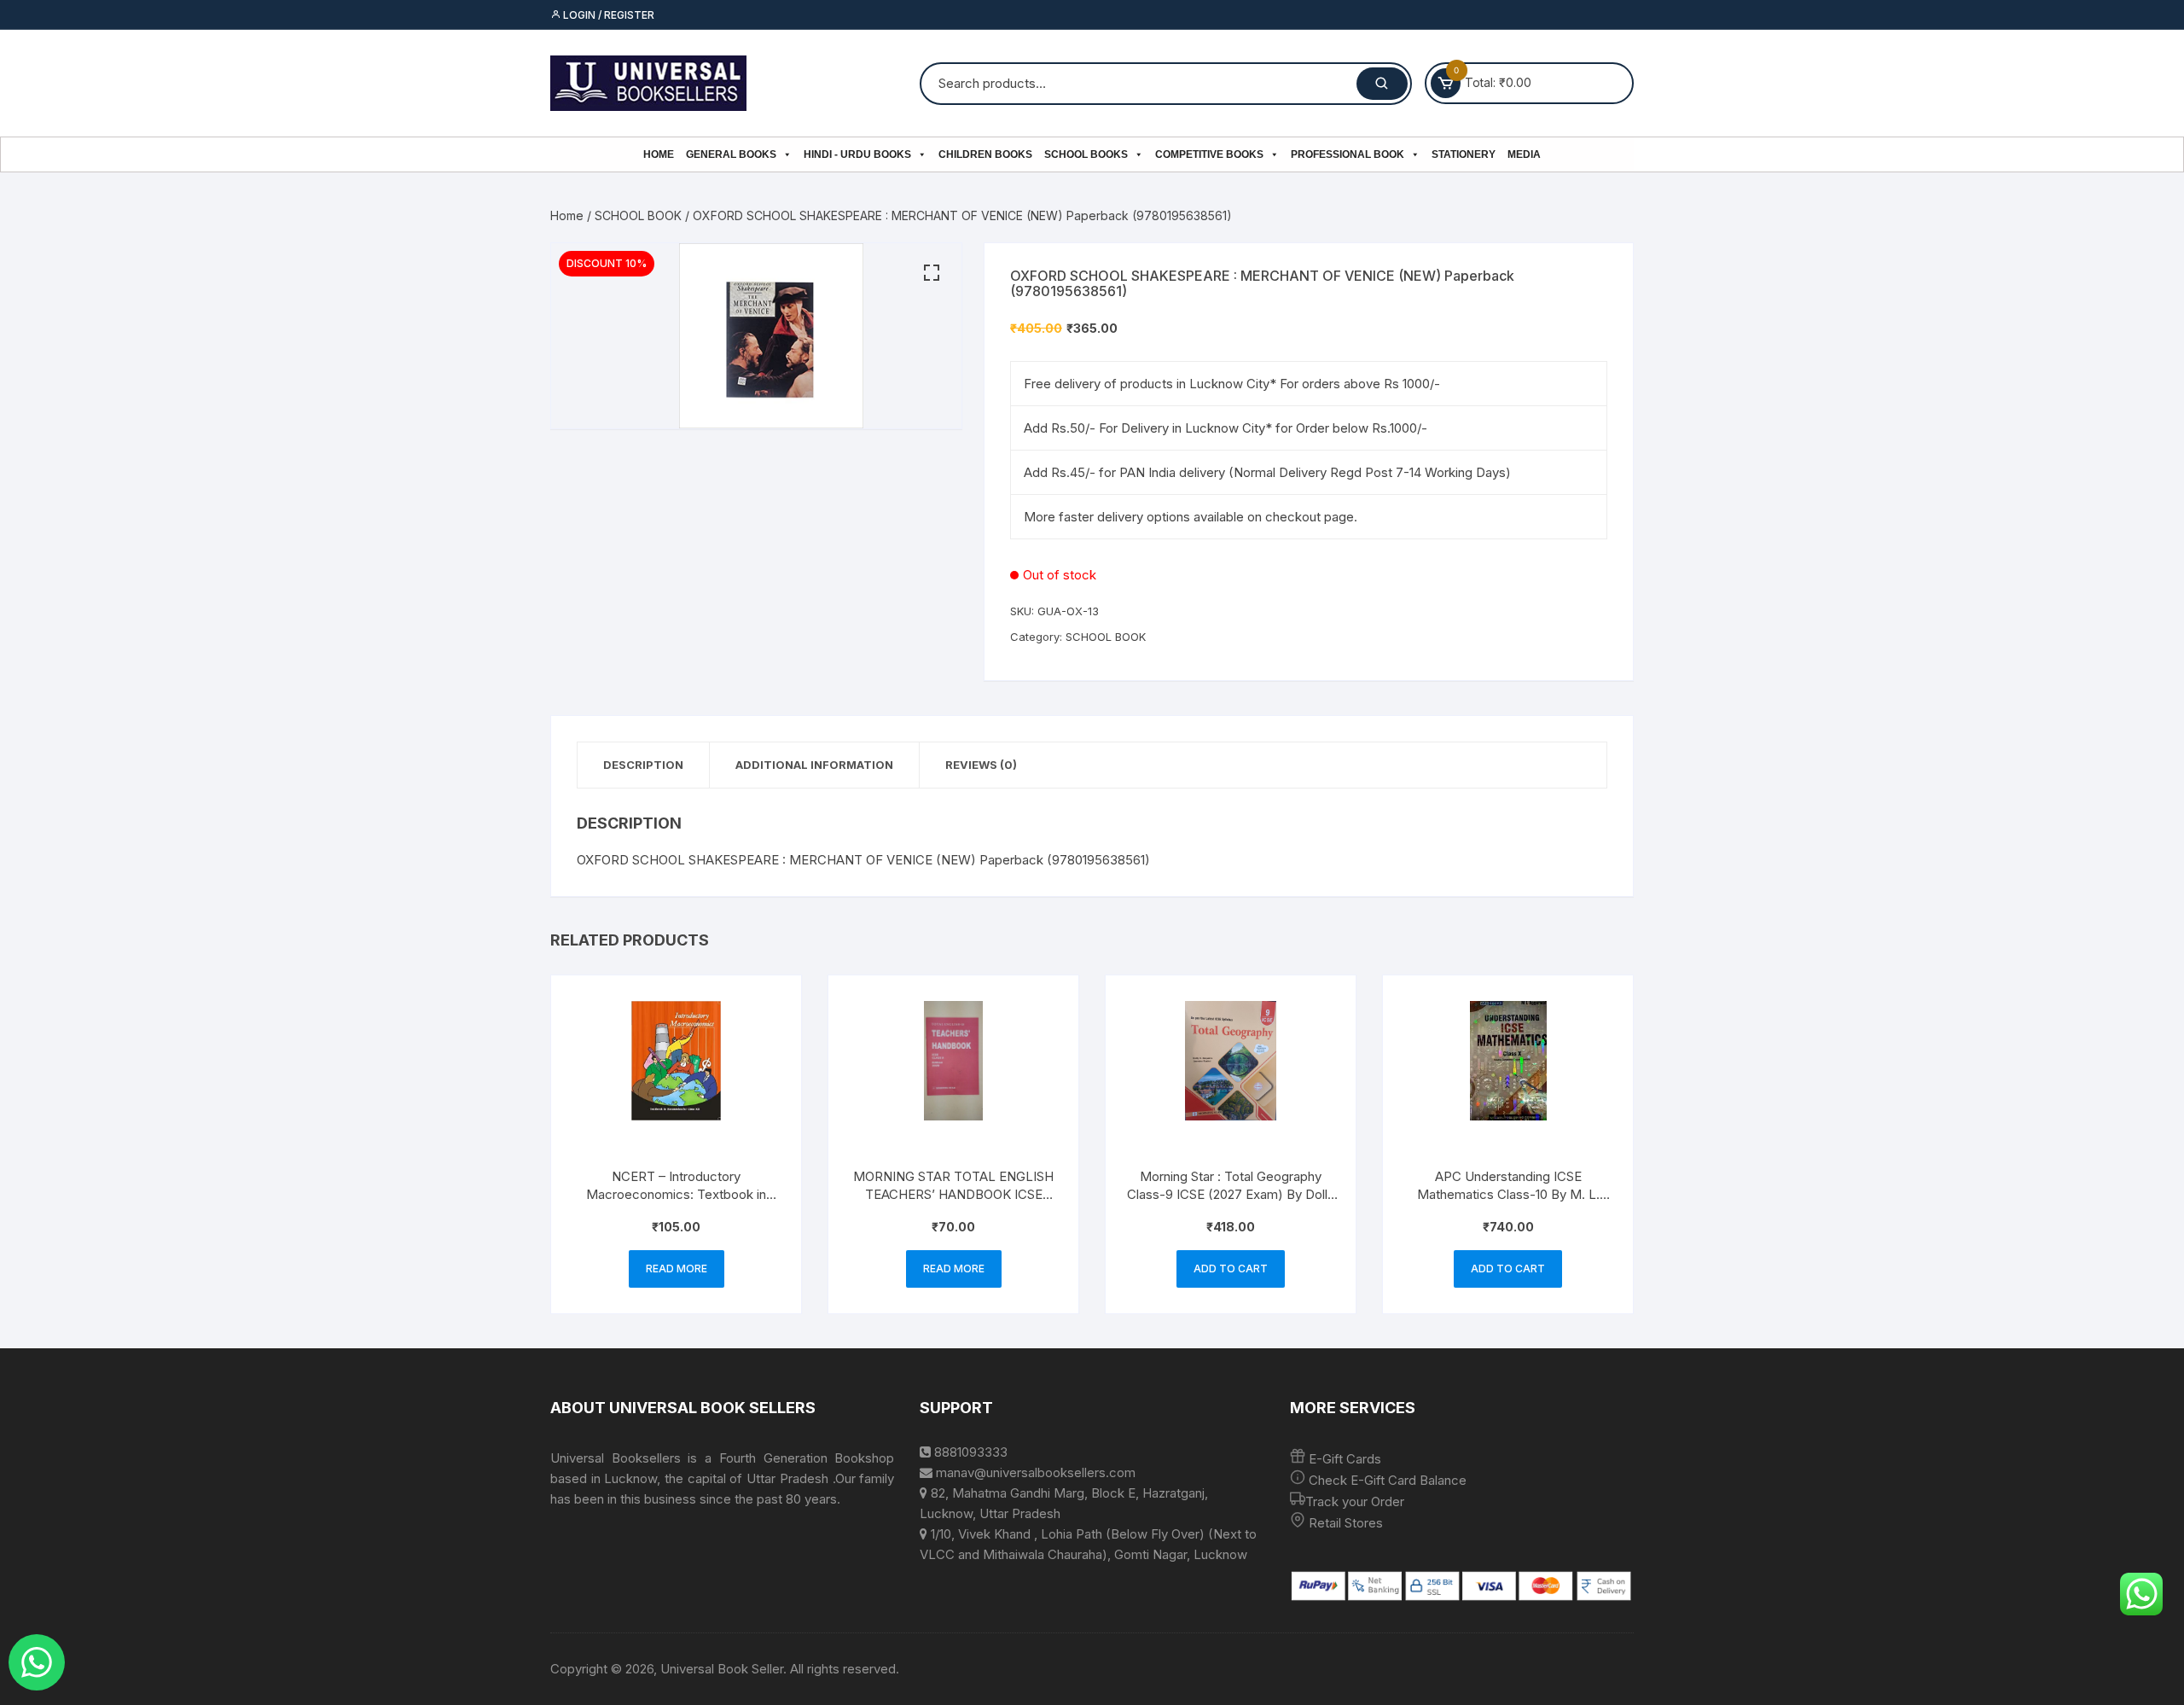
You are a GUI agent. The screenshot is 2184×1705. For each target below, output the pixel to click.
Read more (677, 1269)
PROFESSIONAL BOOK (1348, 154)
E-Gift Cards (1345, 1459)
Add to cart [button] (1231, 1269)
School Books (1086, 154)
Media (1524, 154)
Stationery (1464, 154)
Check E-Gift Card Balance (1386, 1480)
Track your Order (1355, 1501)
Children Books (985, 154)
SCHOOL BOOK (638, 215)
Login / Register (607, 15)
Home (659, 154)
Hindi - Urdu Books (857, 154)
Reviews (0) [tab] (981, 765)
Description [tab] (643, 765)
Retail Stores (1346, 1523)
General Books (731, 154)
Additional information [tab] (814, 765)
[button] (932, 273)
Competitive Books (1209, 154)
